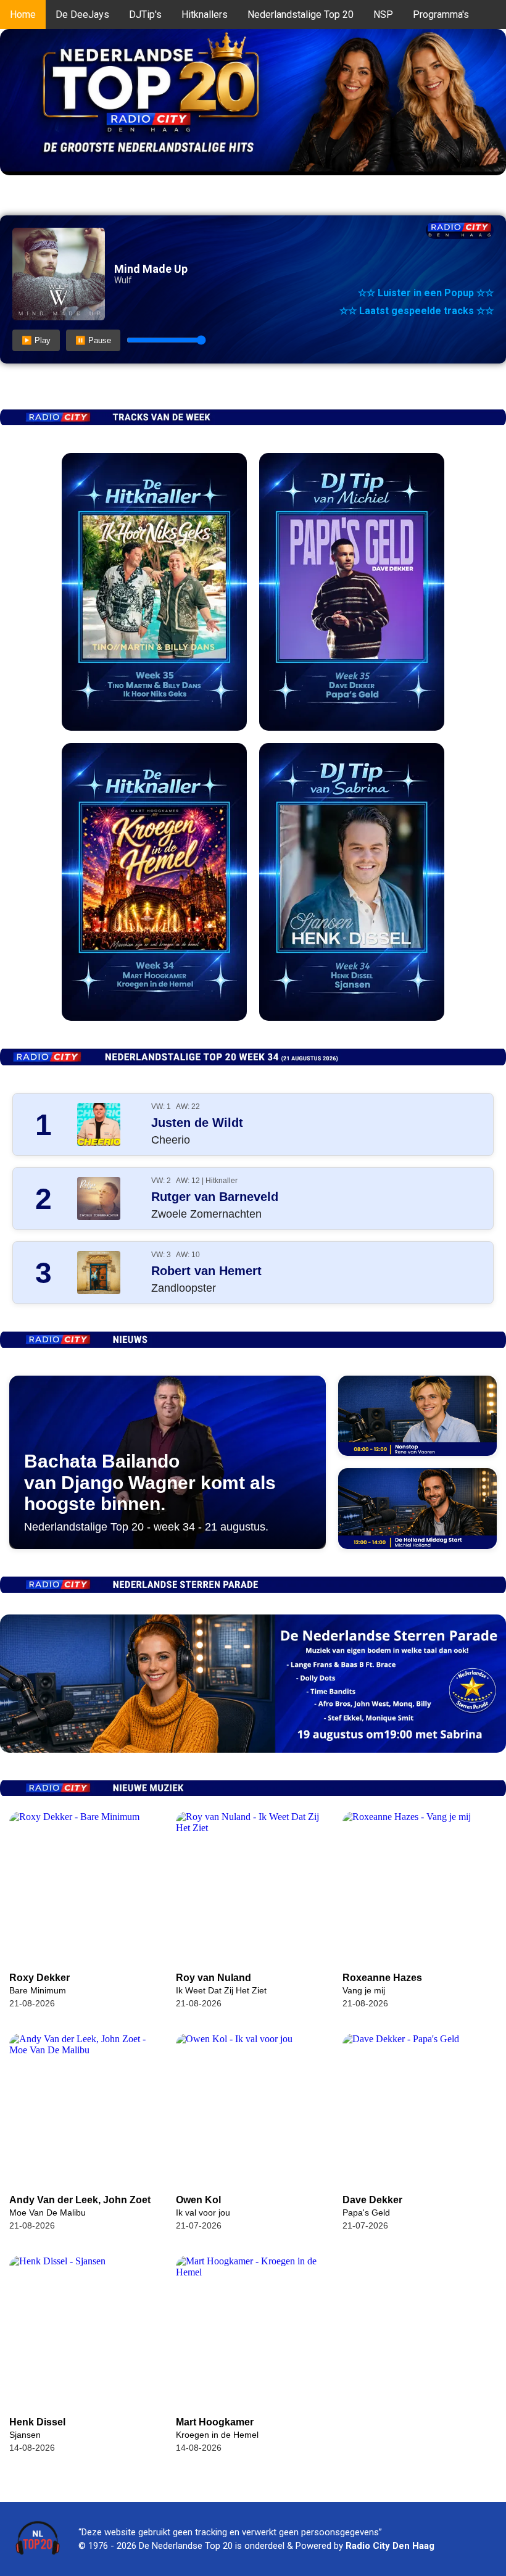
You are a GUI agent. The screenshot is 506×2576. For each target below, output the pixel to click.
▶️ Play (36, 340)
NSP (383, 15)
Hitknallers (205, 15)
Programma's (441, 15)
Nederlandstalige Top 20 (301, 15)
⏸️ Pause (93, 340)
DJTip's (145, 15)
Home (23, 15)
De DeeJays (82, 15)
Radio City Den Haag (390, 2546)
